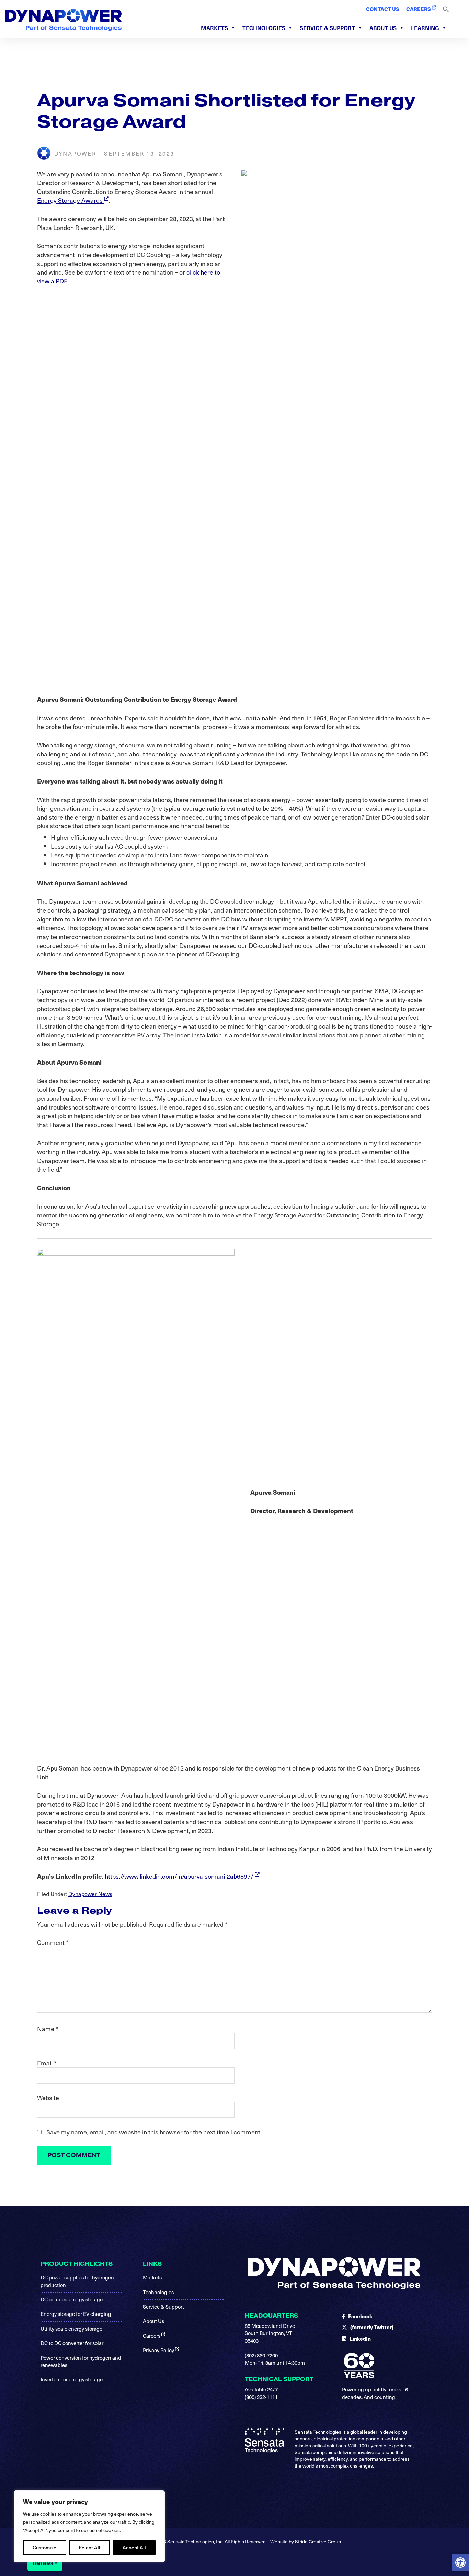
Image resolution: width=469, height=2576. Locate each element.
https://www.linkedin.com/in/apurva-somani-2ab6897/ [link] (180, 1876)
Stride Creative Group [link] (318, 2542)
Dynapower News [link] (90, 1894)
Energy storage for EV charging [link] (76, 2314)
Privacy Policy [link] (159, 2350)
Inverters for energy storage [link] (72, 2379)
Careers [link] (152, 2336)
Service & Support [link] (327, 28)
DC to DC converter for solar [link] (72, 2343)
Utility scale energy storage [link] (71, 2329)
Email (47, 2063)
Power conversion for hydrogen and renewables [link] (81, 2361)
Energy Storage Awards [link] (71, 200)
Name (48, 2029)
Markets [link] (214, 28)
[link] (460, 2563)
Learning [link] (425, 28)
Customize (44, 2547)
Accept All (134, 2547)
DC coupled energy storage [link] (72, 2299)
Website (48, 2098)
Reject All (89, 2547)
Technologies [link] (264, 28)
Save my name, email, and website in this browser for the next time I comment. (154, 2132)
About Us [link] (383, 28)
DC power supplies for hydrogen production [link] (77, 2281)
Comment (53, 1942)
